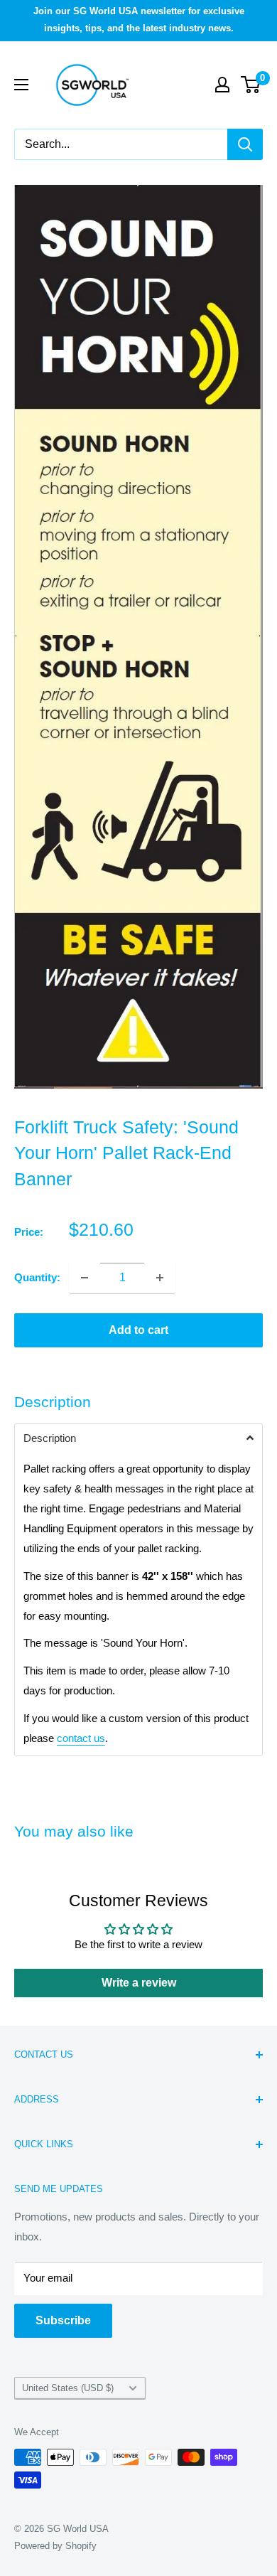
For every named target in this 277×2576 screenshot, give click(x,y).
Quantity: (37, 1277)
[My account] (222, 85)
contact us (81, 1738)
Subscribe (63, 2320)
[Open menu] (21, 85)
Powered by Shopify (55, 2546)
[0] (251, 85)
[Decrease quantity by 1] (85, 1278)
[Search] (245, 144)
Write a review (139, 1983)
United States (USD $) (68, 2388)
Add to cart (138, 1330)
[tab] (138, 1438)
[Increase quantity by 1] (160, 1278)
